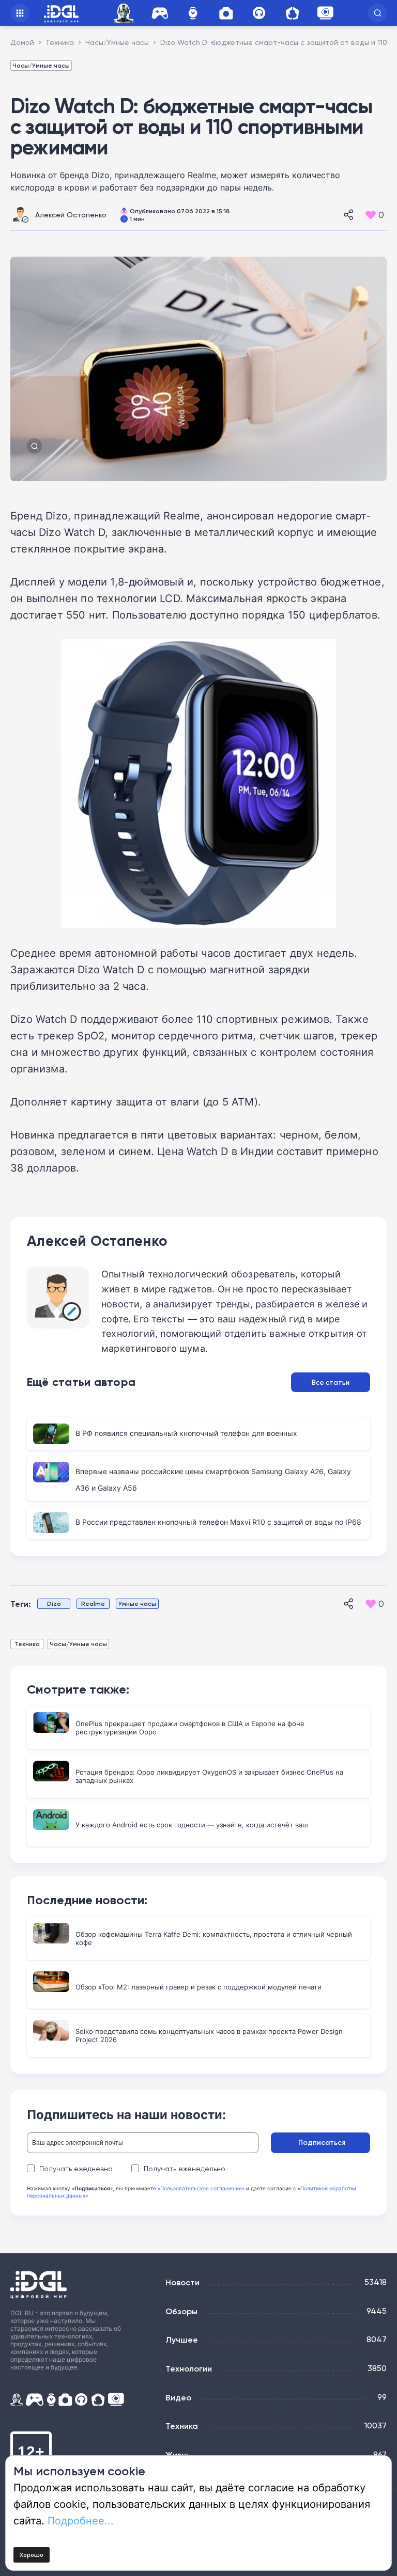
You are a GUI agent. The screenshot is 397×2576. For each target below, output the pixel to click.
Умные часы (137, 1603)
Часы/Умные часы (41, 65)
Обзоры (181, 2311)
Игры (160, 13)
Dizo (54, 1603)
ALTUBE (325, 13)
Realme (93, 1603)
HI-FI (259, 13)
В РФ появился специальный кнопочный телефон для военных (186, 1433)
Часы (193, 13)
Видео (178, 2397)
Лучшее (182, 2340)
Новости (182, 2282)
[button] (377, 13)
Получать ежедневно (76, 2169)
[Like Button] (371, 215)
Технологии (189, 2368)
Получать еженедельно (185, 2169)
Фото (226, 13)
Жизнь (178, 2455)
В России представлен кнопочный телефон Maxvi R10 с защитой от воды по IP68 (218, 1522)
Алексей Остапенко (71, 215)
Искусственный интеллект (125, 13)
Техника (27, 1644)
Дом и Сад (292, 13)
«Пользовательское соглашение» (201, 2188)
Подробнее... (81, 2520)
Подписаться (322, 2142)
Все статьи (331, 1382)
